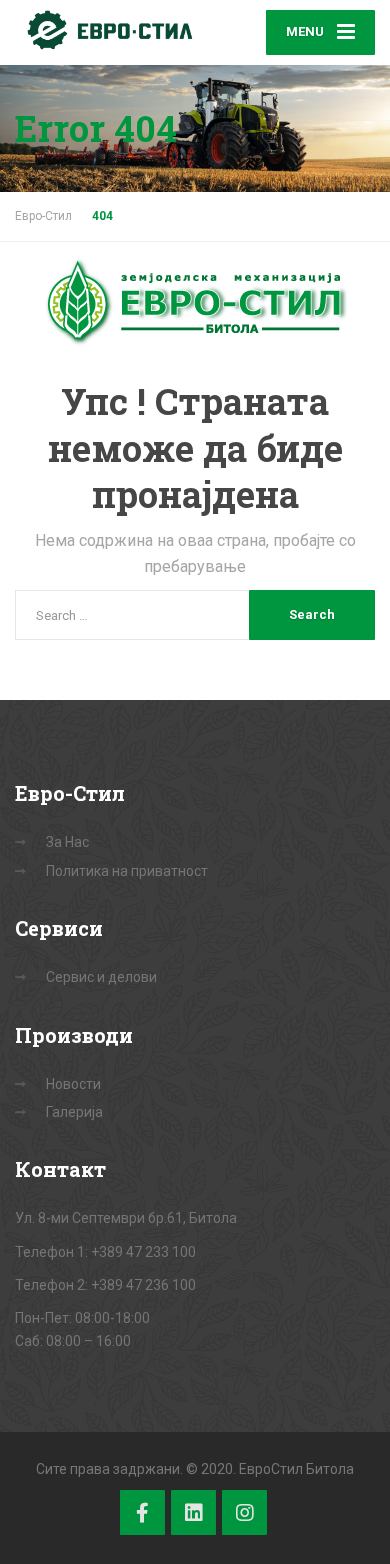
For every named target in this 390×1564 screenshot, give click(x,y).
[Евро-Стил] (105, 30)
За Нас (67, 842)
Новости (73, 1084)
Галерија (74, 1112)
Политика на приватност (127, 871)
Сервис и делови (101, 977)
